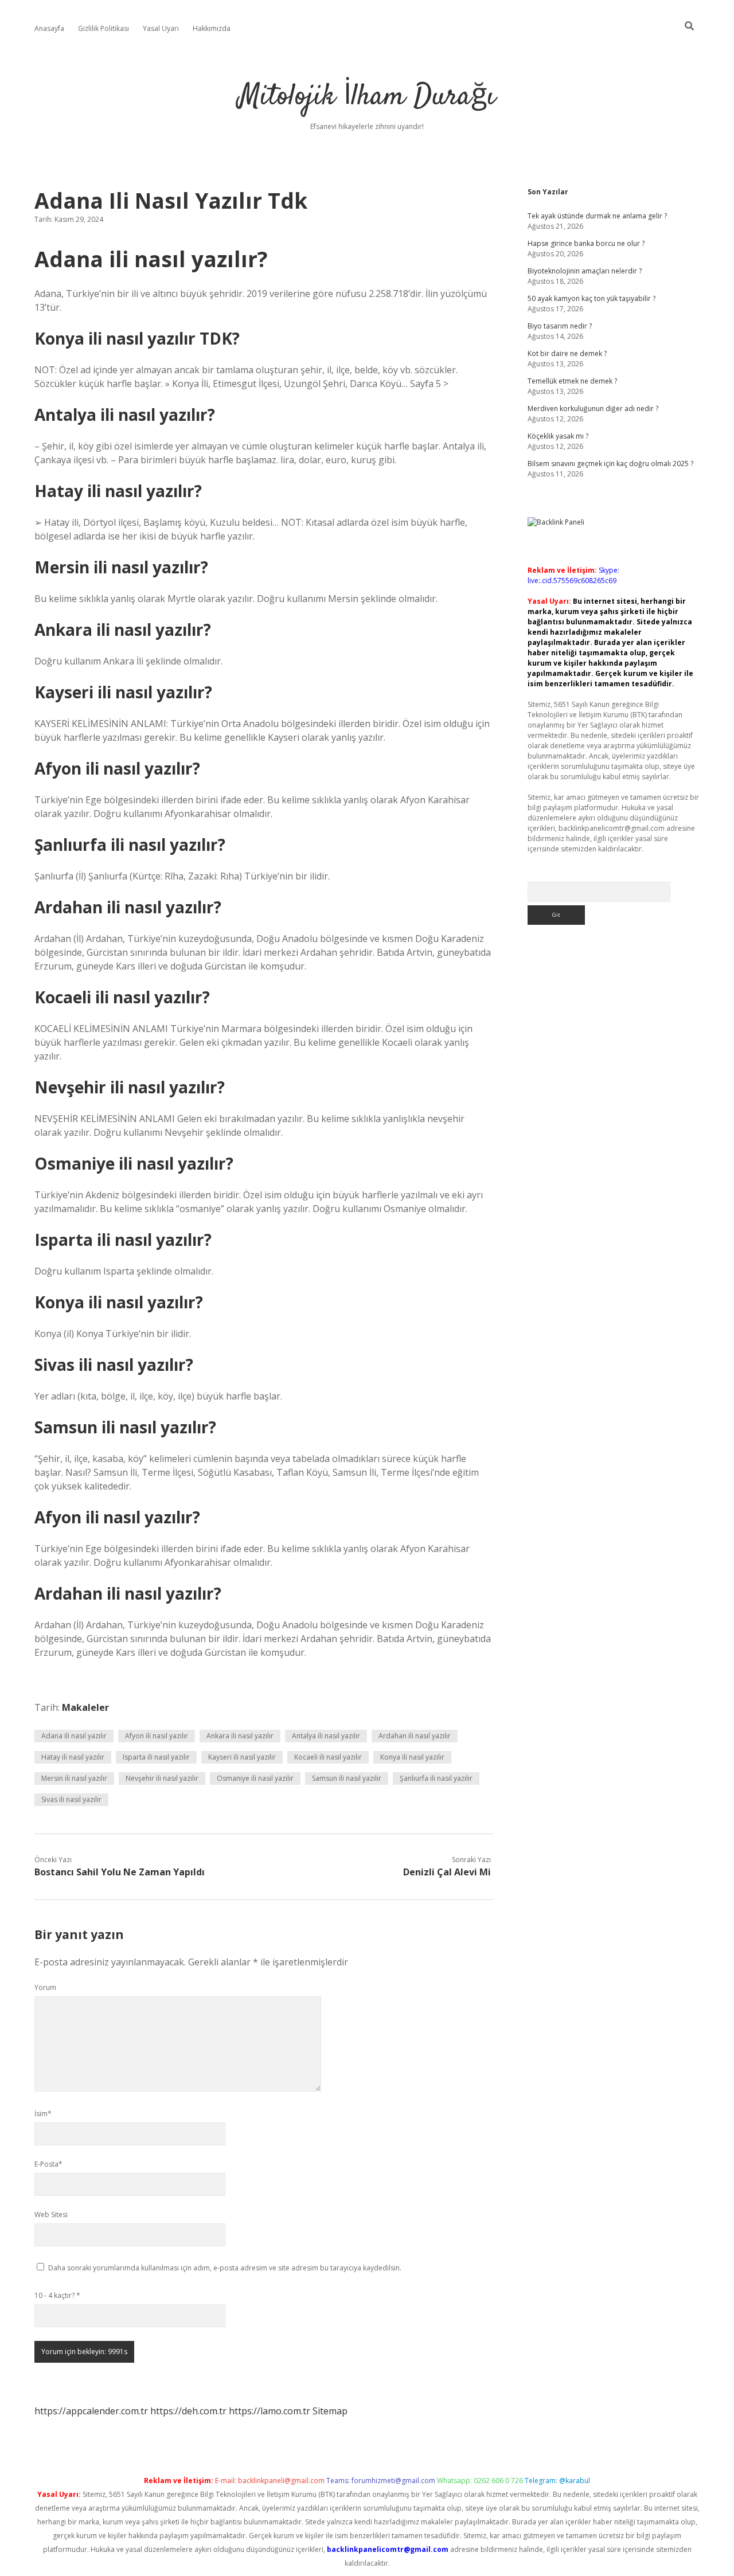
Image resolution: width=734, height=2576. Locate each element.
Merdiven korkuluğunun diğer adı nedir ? (593, 409)
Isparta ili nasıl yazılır (156, 1757)
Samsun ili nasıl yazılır (347, 1778)
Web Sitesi (51, 2215)
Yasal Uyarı (161, 28)
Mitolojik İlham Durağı (367, 97)
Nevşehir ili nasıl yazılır (162, 1778)
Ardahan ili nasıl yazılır (415, 1736)
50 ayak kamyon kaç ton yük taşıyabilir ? (592, 298)
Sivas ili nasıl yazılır (71, 1799)
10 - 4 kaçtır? (57, 2295)
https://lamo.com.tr (270, 2411)
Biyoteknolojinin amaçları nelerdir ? (585, 271)
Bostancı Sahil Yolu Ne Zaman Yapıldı (120, 1872)
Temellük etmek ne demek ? (572, 381)
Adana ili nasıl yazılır (74, 1736)
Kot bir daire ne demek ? (567, 353)
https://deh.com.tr (188, 2411)
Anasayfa (49, 28)
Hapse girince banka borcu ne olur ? (586, 243)
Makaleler (85, 1707)
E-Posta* (48, 2164)
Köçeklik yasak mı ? (558, 436)
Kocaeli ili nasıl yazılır (328, 1757)
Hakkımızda (212, 28)
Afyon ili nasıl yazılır (157, 1736)
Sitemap (330, 2411)
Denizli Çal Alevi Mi (447, 1872)
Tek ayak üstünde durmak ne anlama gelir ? (597, 216)
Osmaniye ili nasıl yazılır (255, 1778)
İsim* (43, 2114)
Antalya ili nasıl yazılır (326, 1736)
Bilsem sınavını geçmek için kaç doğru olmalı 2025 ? (610, 464)
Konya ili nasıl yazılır (412, 1757)
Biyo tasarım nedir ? (560, 326)
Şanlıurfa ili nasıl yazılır (436, 1778)
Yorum (45, 1987)
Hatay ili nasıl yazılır (73, 1757)
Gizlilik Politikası (104, 28)
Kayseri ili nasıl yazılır (242, 1757)
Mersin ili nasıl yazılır (74, 1778)
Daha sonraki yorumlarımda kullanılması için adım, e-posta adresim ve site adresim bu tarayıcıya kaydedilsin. (225, 2268)
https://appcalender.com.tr (91, 2411)
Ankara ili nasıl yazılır (240, 1736)
